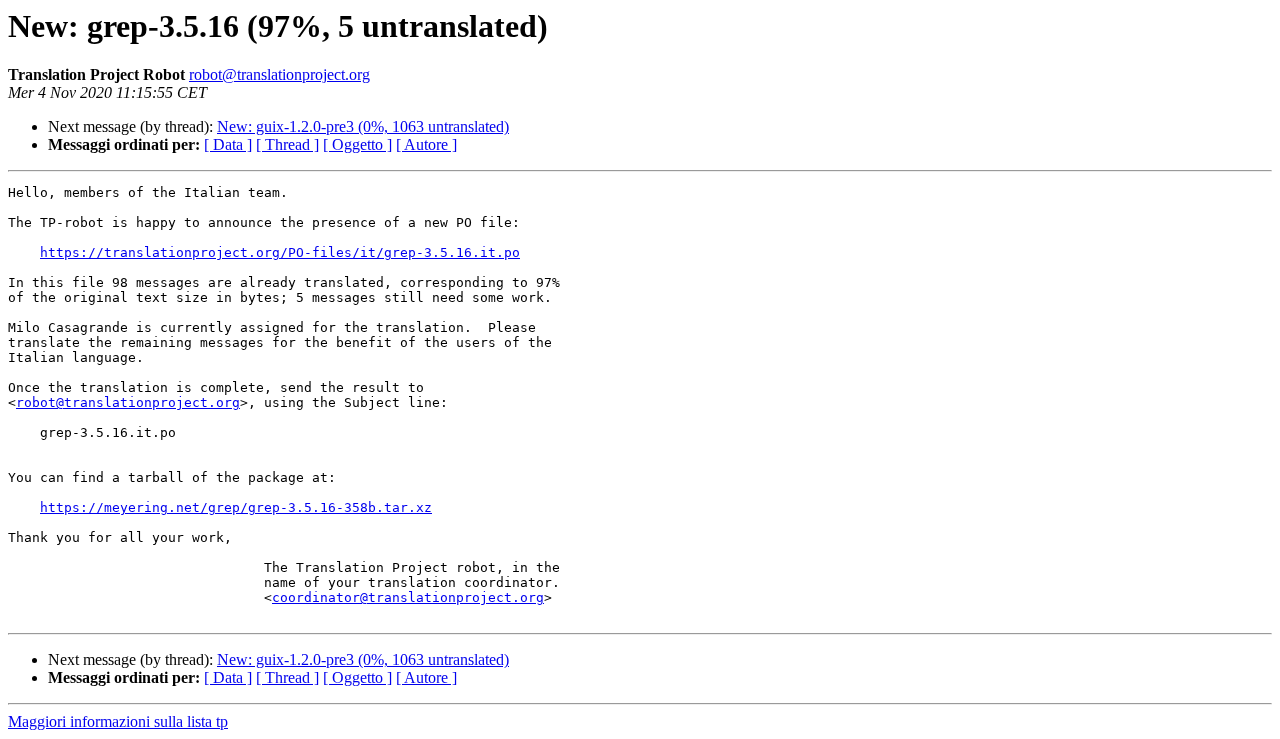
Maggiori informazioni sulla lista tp (118, 721)
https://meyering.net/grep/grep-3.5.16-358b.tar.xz (236, 507)
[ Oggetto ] (357, 144)
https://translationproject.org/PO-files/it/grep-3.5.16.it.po (280, 252)
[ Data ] (228, 144)
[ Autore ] (426, 144)
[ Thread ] (287, 144)
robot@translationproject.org (279, 74)
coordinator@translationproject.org (408, 597)
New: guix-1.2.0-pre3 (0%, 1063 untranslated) (363, 126)
